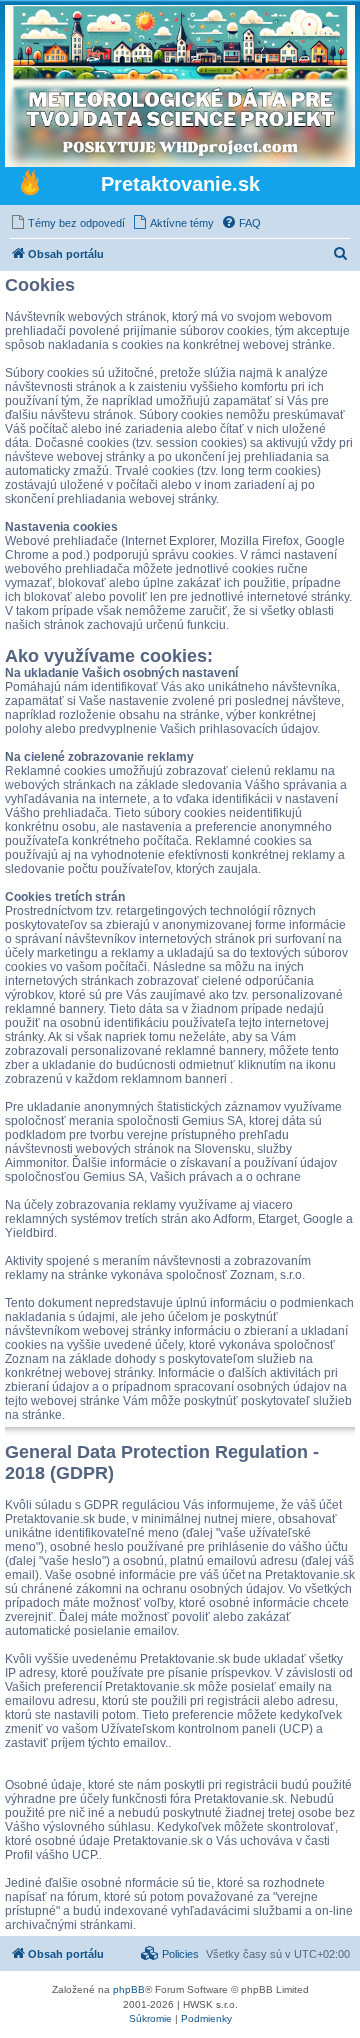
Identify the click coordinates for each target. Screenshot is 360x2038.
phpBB (129, 1989)
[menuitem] (67, 223)
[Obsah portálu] (30, 185)
